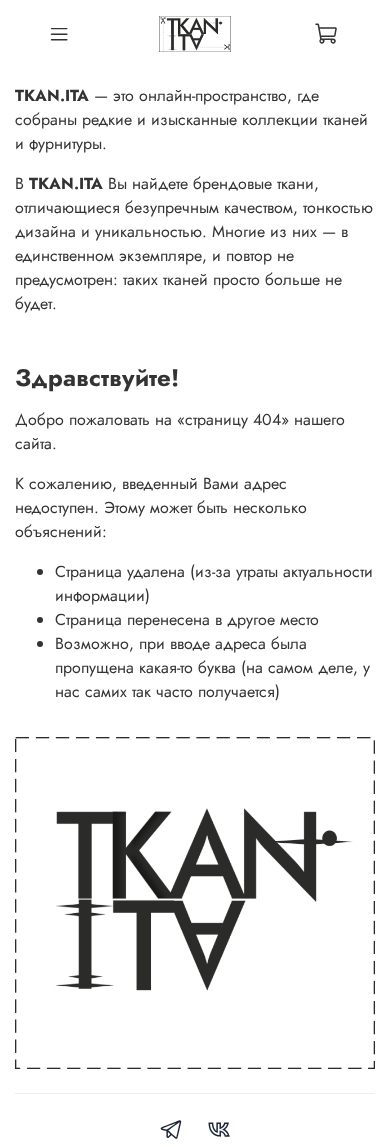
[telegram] (171, 1132)
